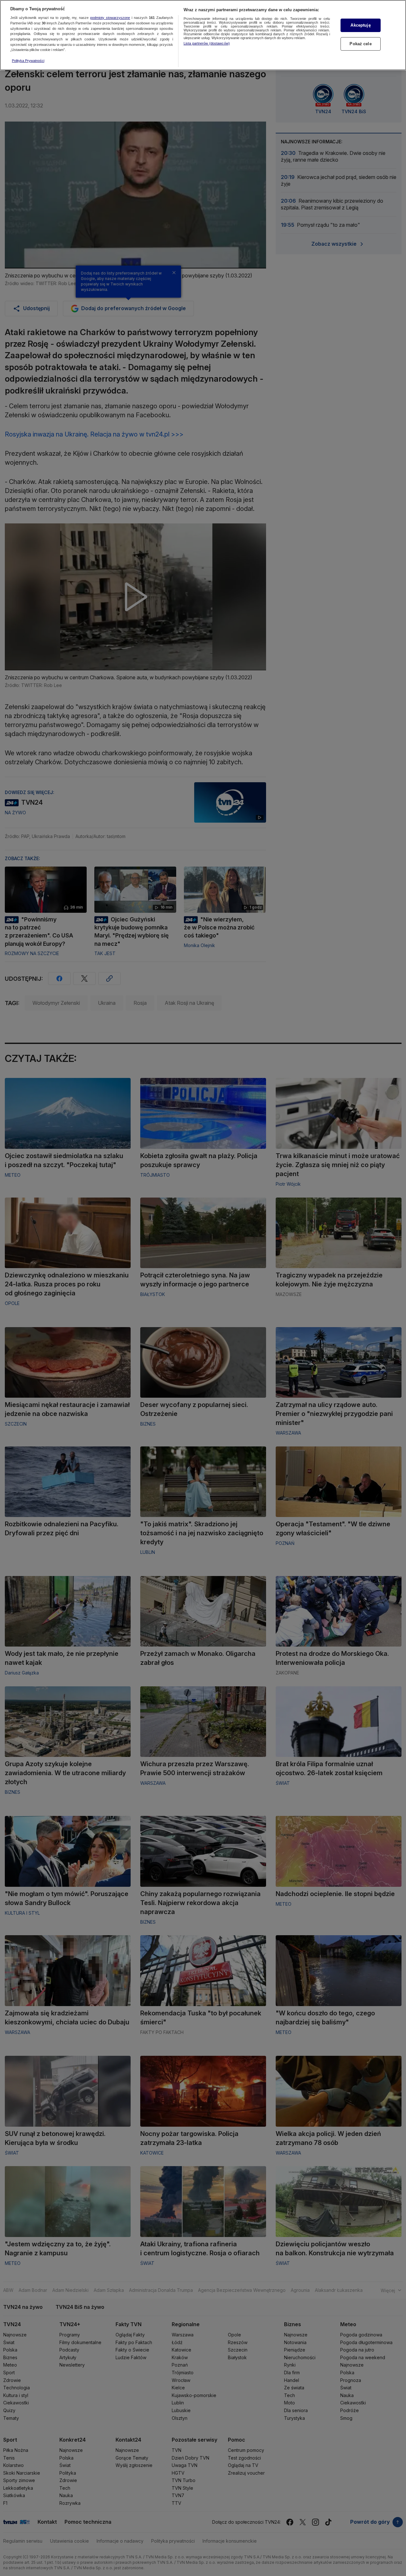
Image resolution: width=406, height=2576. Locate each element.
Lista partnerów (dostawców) (207, 43)
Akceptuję (360, 25)
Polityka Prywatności (28, 61)
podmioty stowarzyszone (110, 18)
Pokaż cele (360, 44)
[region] (203, 35)
